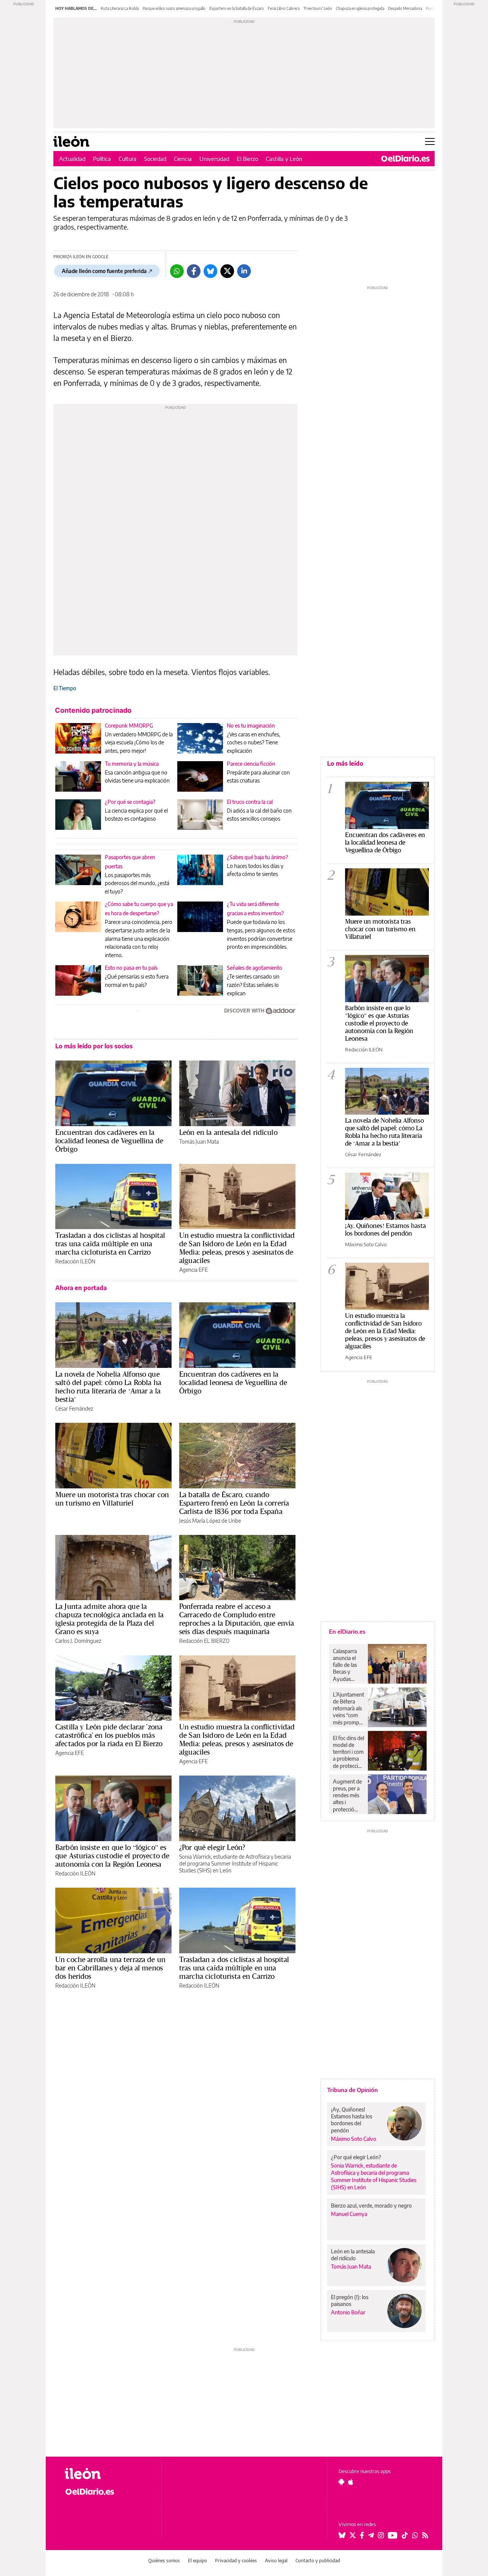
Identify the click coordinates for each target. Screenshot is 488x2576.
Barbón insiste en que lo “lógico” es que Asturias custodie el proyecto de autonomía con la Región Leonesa (112, 1856)
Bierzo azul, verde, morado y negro (371, 2206)
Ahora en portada (81, 1288)
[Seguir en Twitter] (353, 2535)
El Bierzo (247, 159)
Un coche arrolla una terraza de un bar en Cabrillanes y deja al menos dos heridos (110, 1968)
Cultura (128, 159)
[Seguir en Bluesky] (342, 2535)
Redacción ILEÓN (75, 1261)
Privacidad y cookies (236, 2561)
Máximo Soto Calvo (366, 1244)
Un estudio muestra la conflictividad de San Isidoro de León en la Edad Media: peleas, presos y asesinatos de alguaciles (237, 1248)
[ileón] (107, 2474)
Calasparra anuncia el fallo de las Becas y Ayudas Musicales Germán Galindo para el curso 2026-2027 (348, 1665)
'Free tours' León (318, 8)
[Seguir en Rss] (425, 2535)
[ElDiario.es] (405, 159)
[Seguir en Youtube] (393, 2535)
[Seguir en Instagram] (381, 2535)
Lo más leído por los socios (94, 1046)
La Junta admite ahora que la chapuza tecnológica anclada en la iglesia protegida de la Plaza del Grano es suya (109, 1619)
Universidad (214, 159)
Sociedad (155, 159)
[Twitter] (227, 271)
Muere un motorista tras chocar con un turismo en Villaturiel (112, 1499)
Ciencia (183, 159)
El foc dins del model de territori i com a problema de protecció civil (348, 1752)
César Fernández (74, 1409)
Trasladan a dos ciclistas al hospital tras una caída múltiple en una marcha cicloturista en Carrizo (110, 1244)
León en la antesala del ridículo (228, 1132)
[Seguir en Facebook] (362, 2535)
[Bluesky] (210, 271)
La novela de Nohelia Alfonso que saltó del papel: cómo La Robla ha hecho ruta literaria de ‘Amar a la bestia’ (108, 1387)
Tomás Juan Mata (199, 1142)
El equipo (197, 2561)
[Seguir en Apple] (351, 2482)
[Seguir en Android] (341, 2482)
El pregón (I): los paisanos (350, 2300)
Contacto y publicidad (318, 2561)
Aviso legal (276, 2561)
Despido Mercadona (405, 8)
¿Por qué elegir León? (212, 1847)
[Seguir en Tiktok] (405, 2535)
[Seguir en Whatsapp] (415, 2535)
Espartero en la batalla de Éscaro (237, 8)
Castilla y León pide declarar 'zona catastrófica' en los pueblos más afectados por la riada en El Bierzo (109, 1735)
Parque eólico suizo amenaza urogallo (174, 8)
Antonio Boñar (348, 2312)
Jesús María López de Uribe (210, 1521)
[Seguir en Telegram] (371, 2535)
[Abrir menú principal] (430, 141)
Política (102, 159)
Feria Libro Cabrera (284, 8)
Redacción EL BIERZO (204, 1641)
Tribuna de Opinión (352, 2090)
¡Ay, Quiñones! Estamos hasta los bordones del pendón (385, 1229)
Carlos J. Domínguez (78, 1641)
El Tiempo (65, 688)
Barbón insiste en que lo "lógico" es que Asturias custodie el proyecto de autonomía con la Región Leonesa (379, 1023)
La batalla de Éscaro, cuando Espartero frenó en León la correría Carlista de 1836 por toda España (234, 1503)
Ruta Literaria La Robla (120, 8)
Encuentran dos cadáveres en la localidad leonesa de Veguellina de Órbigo (109, 1141)
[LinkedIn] (244, 271)
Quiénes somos (164, 2561)
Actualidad (72, 159)
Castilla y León (284, 159)
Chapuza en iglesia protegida (360, 8)
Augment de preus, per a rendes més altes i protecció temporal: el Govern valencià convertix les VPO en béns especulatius (348, 1795)
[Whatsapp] (177, 271)
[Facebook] (194, 271)
